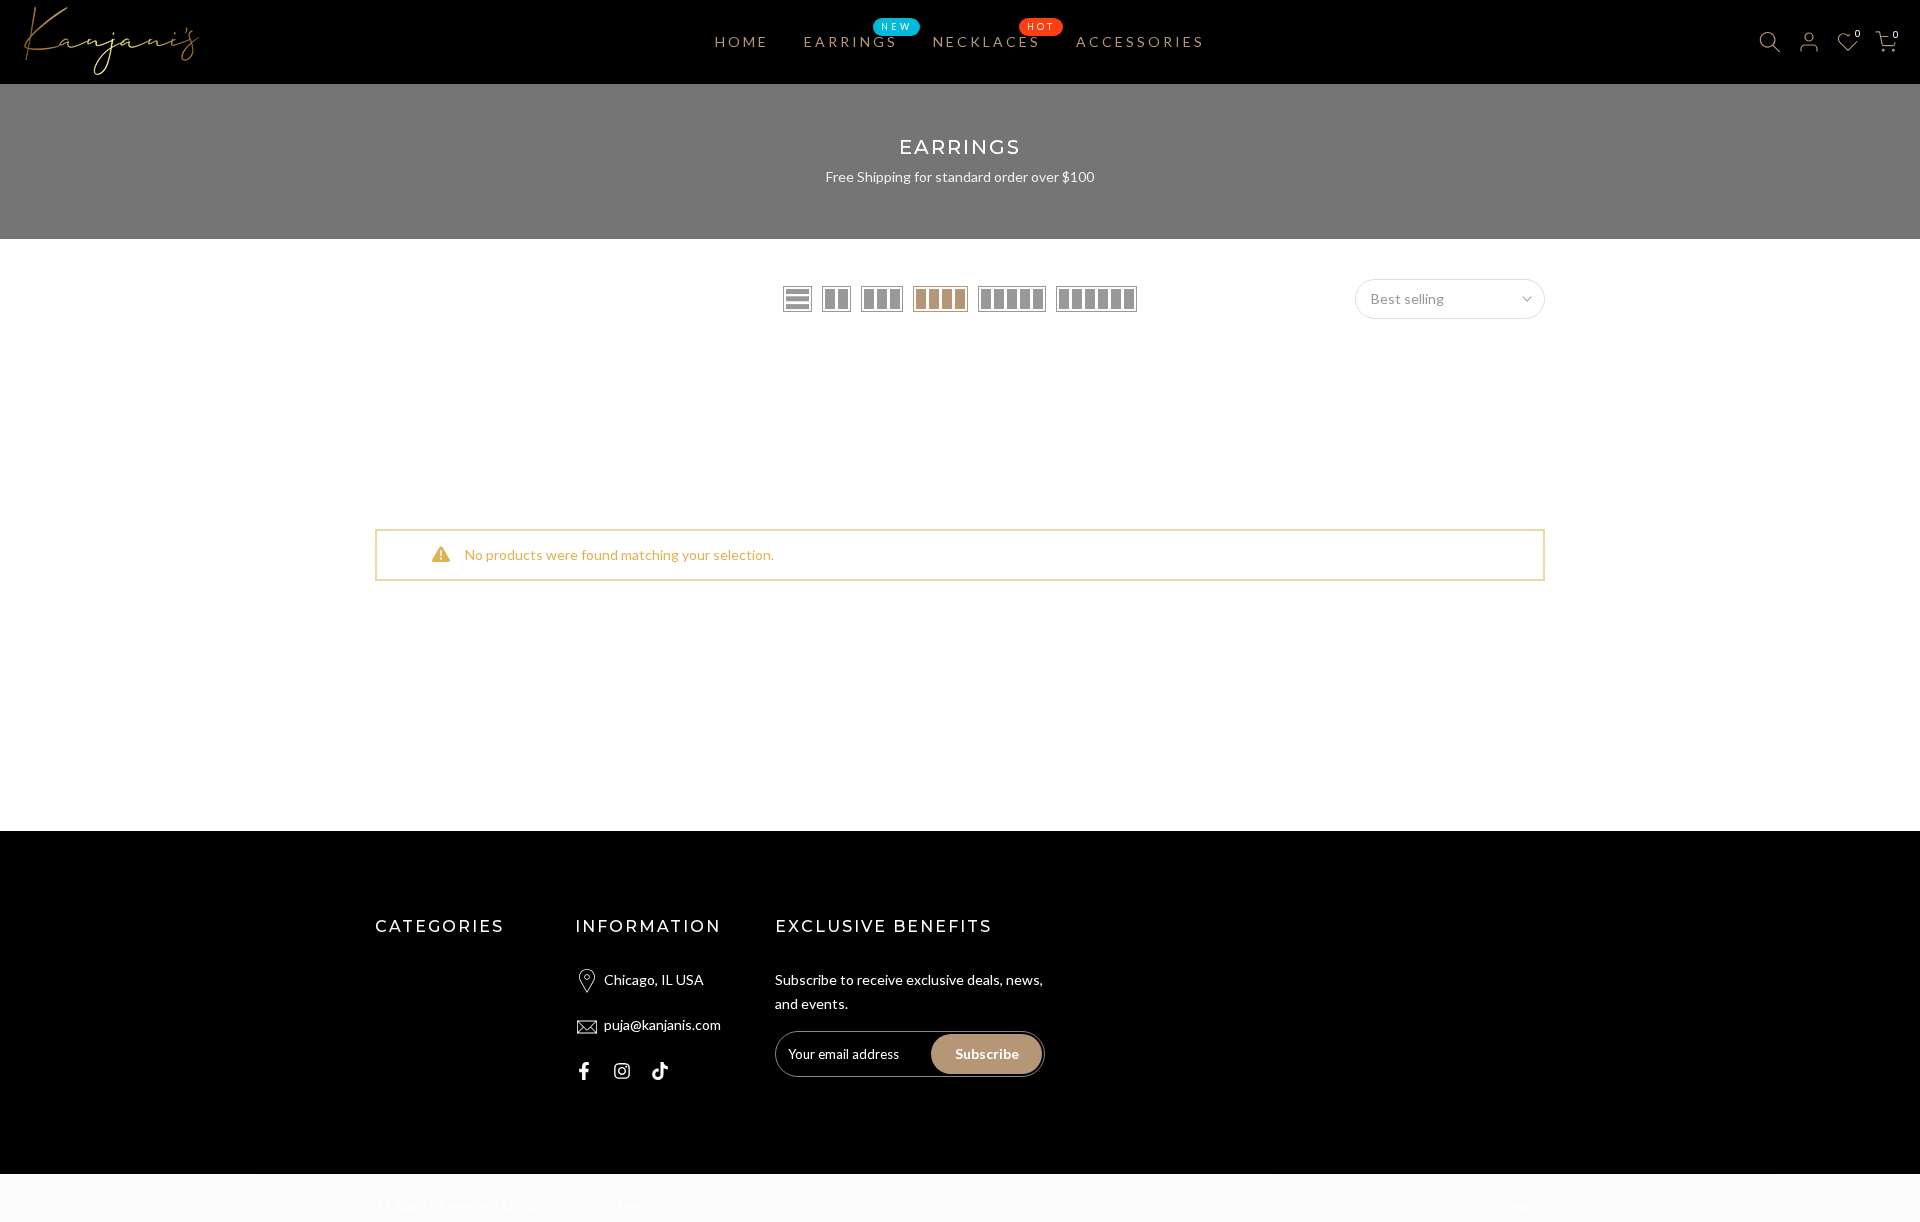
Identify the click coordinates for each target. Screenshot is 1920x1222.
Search (1523, 1205)
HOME (742, 41)
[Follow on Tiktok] (660, 1071)
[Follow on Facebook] (584, 1071)
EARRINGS (858, 40)
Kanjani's (580, 1205)
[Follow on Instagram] (622, 1071)
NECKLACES (994, 40)
